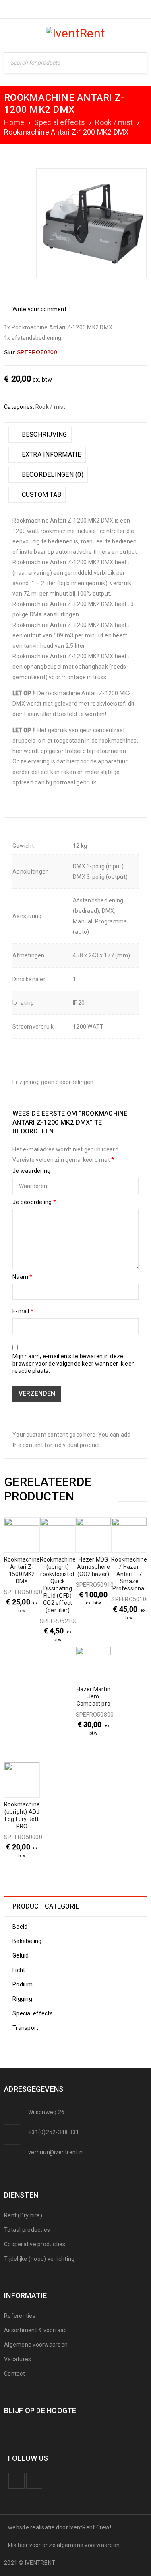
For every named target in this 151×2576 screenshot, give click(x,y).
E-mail (23, 1311)
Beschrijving (43, 434)
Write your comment (39, 309)
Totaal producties (27, 2230)
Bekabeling (27, 1941)
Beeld (20, 1927)
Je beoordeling (34, 1202)
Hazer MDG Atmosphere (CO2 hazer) (93, 1567)
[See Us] (34, 2481)
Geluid (21, 1955)
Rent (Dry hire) (23, 2215)
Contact (14, 2374)
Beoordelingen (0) (52, 475)
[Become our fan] (17, 2481)
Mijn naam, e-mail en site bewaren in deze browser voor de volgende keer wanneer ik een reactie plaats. (74, 1364)
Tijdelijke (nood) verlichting (39, 2259)
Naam (23, 1277)
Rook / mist (114, 122)
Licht (19, 1970)
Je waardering (31, 1171)
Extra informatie (50, 454)
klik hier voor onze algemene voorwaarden (64, 2545)
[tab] (40, 435)
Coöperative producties (35, 2244)
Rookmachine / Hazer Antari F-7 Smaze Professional (129, 1574)
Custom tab (40, 495)
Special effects (60, 122)
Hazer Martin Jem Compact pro (93, 1696)
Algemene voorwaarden (36, 2345)
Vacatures (18, 2359)
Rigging (22, 1999)
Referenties (20, 2316)
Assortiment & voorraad (36, 2330)
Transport (25, 2028)
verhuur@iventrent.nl (56, 2152)
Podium (23, 1984)
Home (14, 122)
